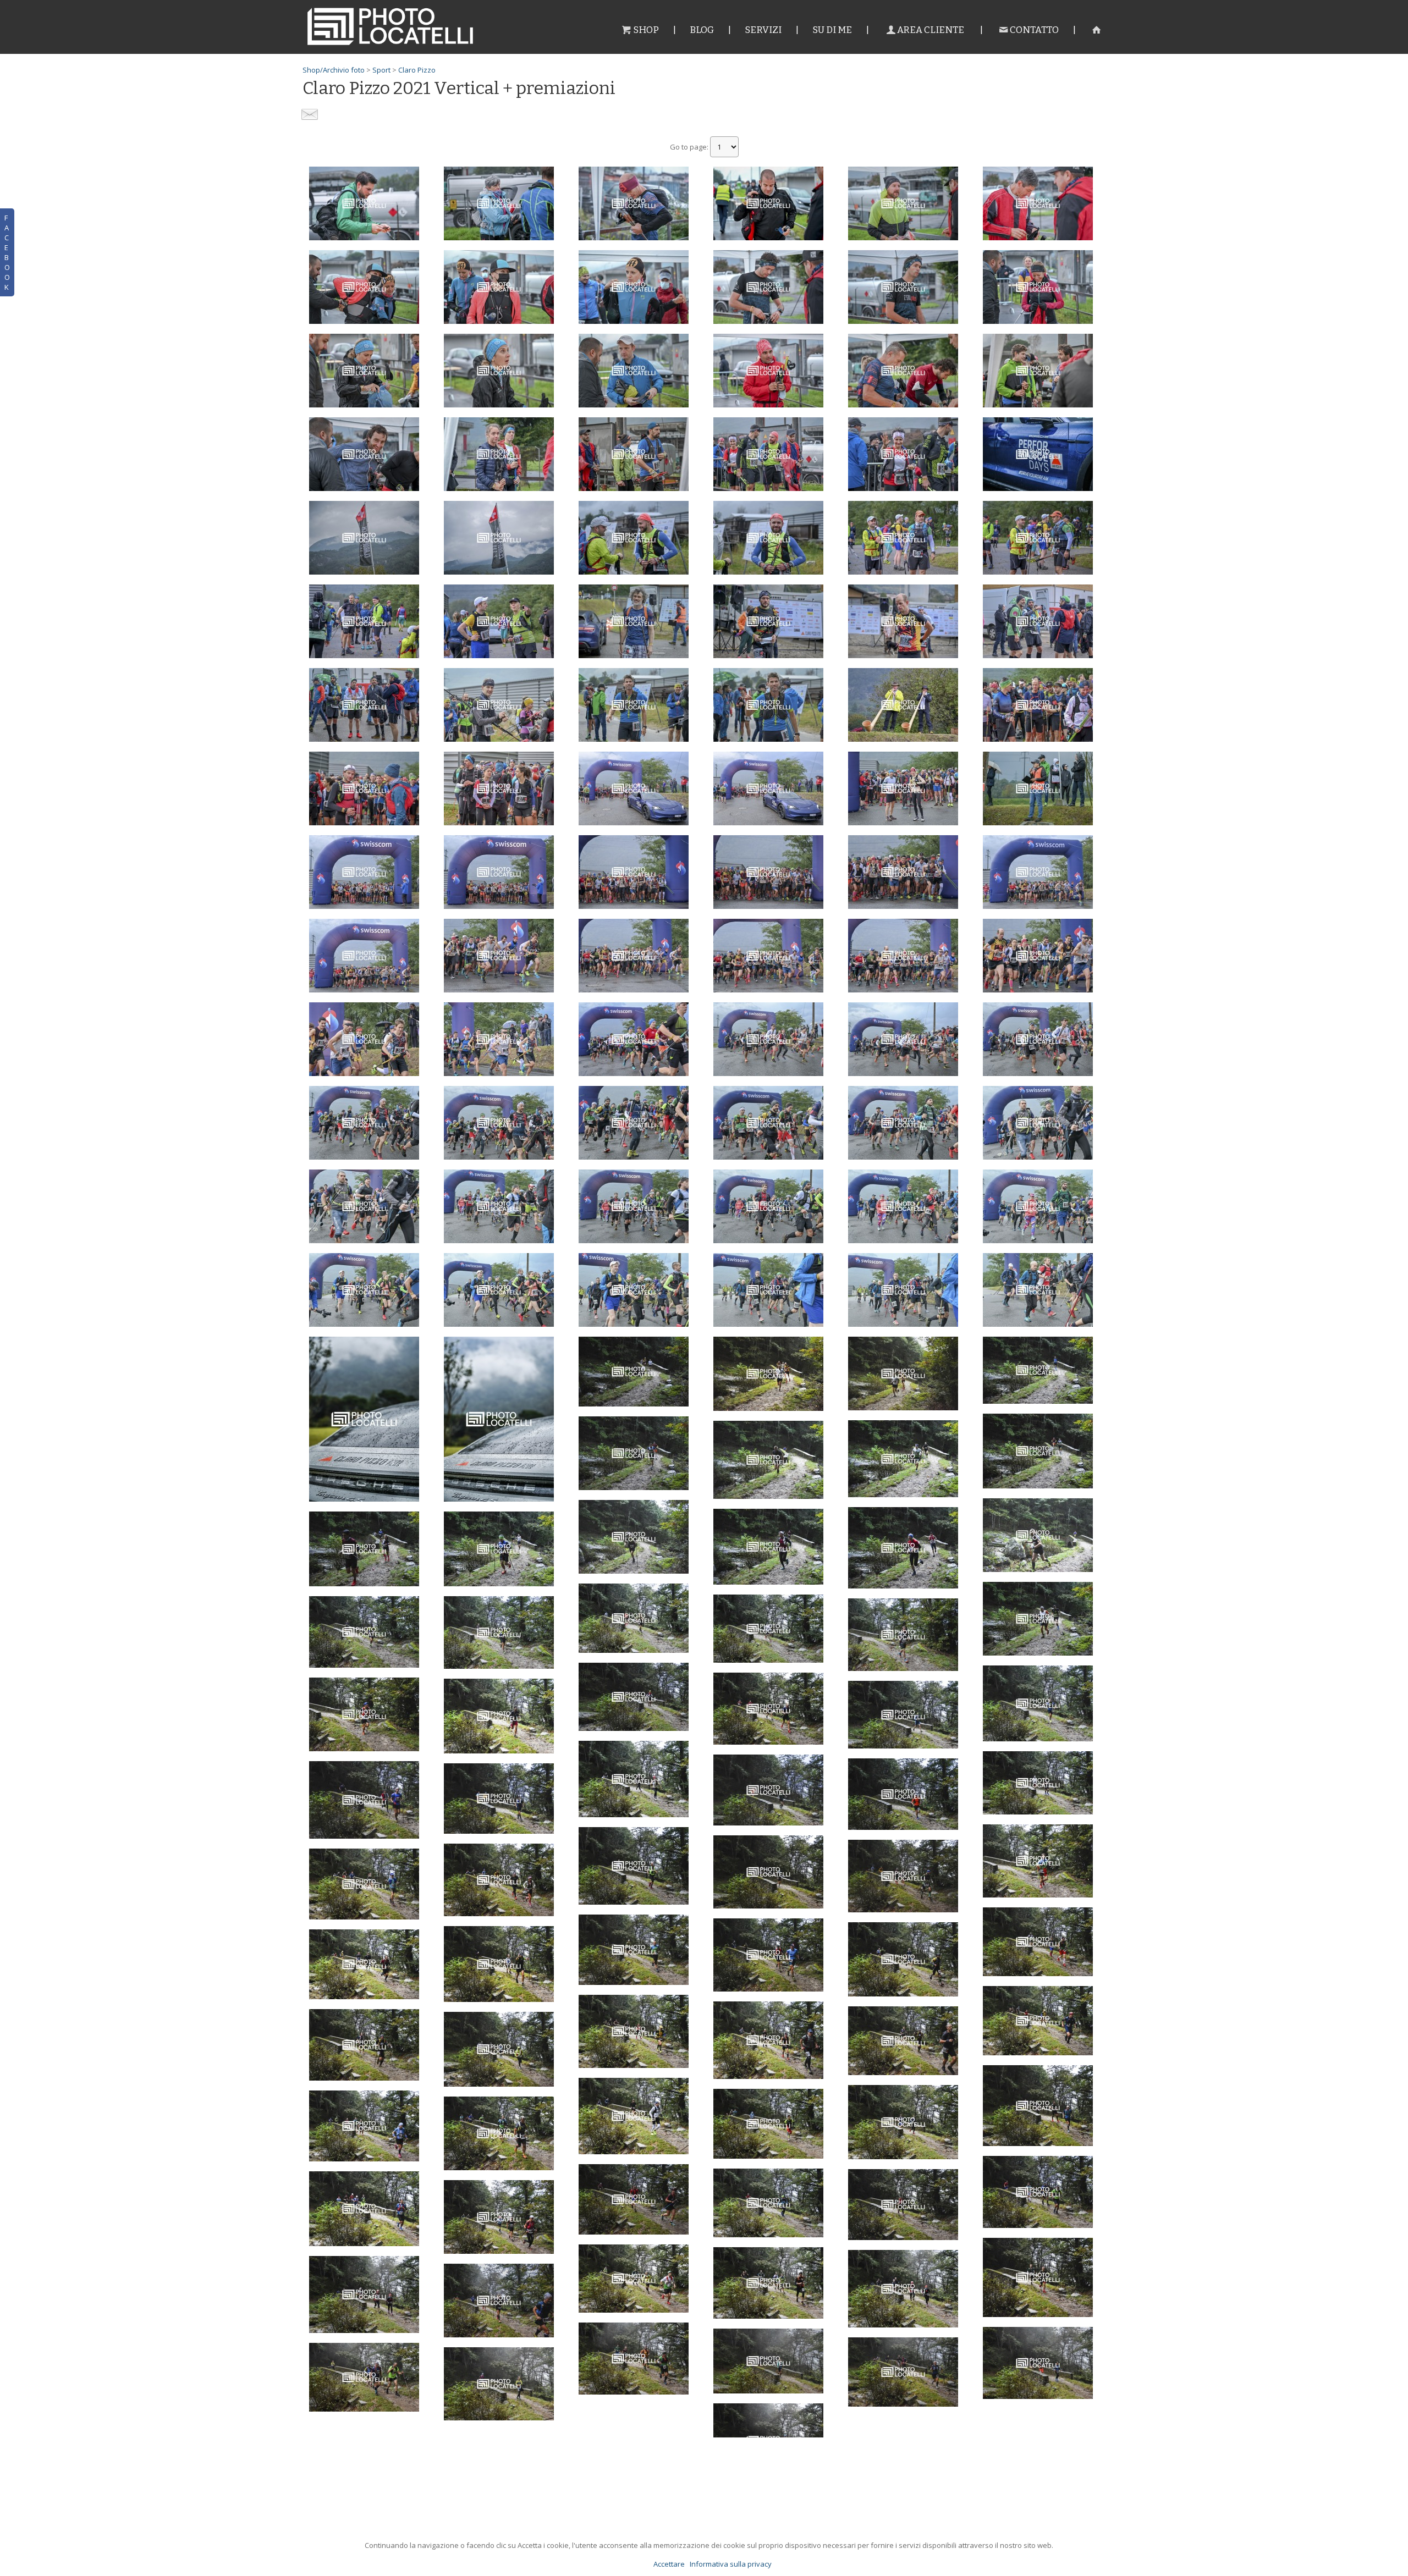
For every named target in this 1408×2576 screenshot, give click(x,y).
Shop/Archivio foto (334, 70)
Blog (702, 30)
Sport (381, 70)
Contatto (1034, 30)
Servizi (763, 30)
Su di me (832, 30)
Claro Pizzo (417, 70)
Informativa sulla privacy (731, 2564)
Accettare (669, 2564)
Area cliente (931, 30)
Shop (646, 30)
